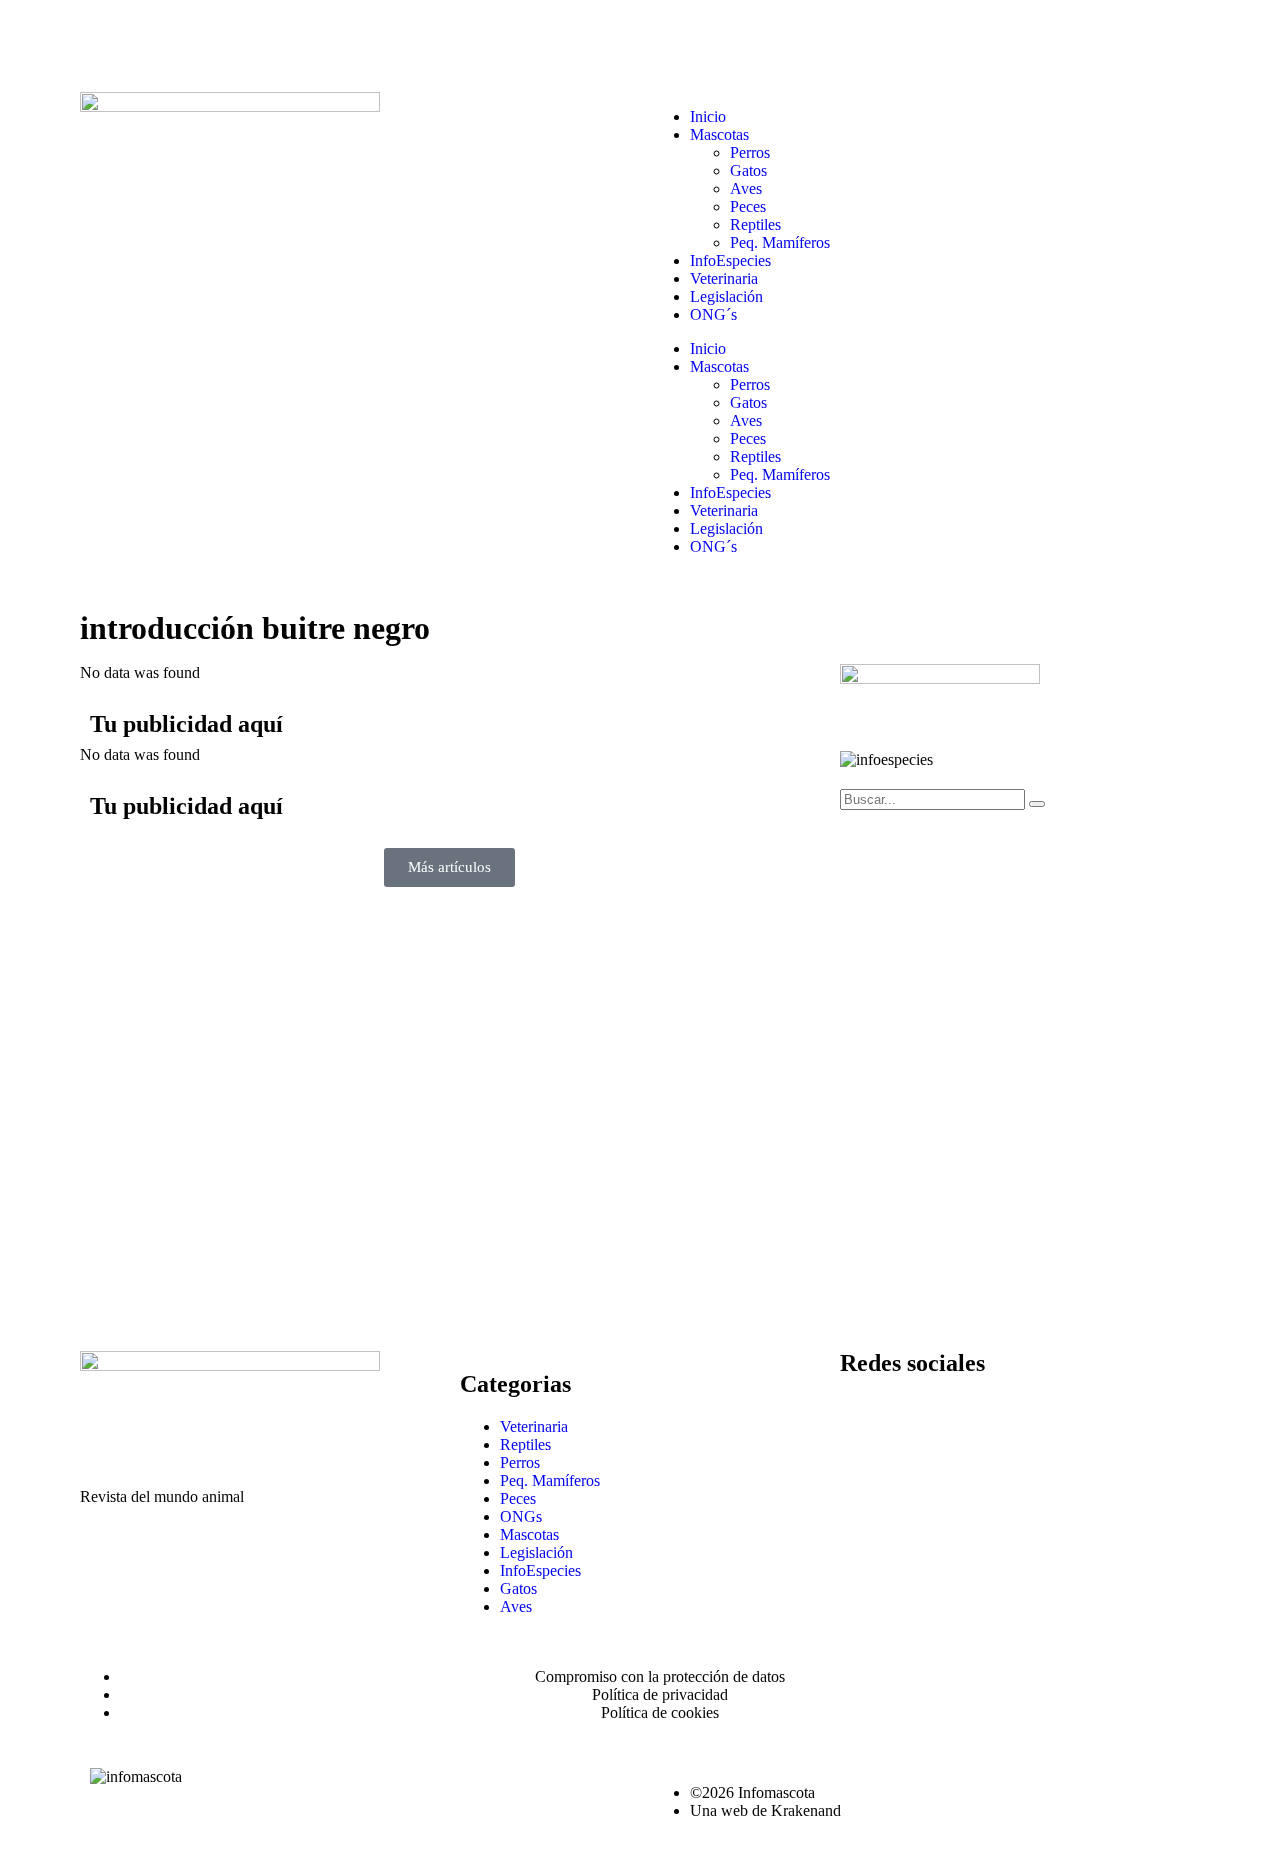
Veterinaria (724, 278)
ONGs (521, 1516)
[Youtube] (1027, 1420)
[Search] (1037, 804)
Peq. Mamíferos (780, 242)
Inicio (708, 116)
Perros (750, 152)
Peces (748, 206)
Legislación (726, 296)
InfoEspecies (730, 260)
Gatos (748, 170)
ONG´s (713, 314)
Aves (746, 188)
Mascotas (719, 134)
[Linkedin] (973, 1420)
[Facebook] (865, 1420)
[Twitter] (919, 1420)
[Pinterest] (1081, 1420)
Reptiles (755, 224)
